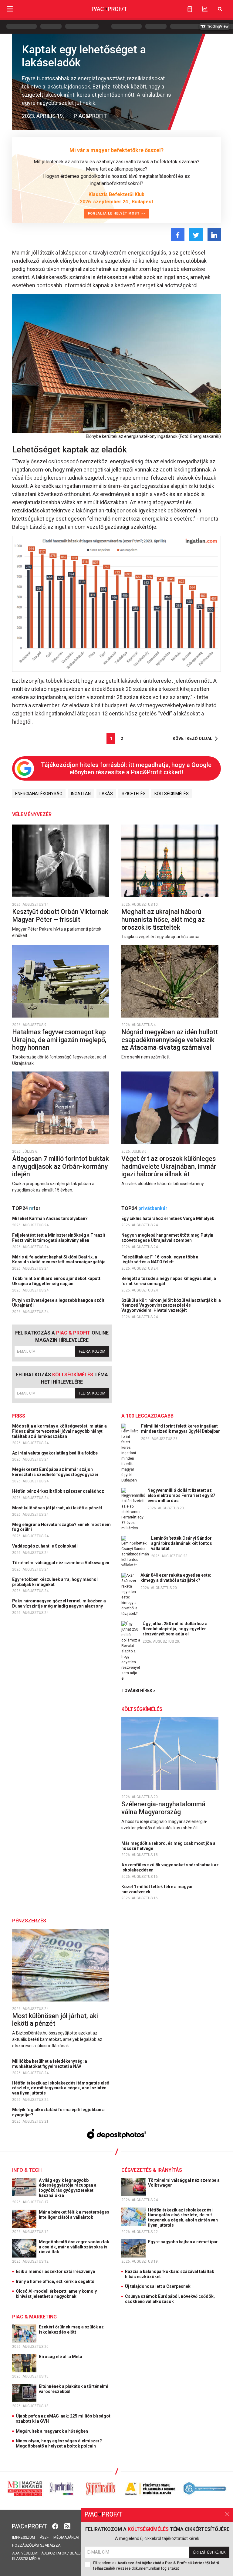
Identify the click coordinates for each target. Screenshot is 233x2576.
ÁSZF (44, 2538)
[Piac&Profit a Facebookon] (56, 2526)
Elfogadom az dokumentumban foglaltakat (156, 2566)
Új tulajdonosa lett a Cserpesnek (158, 2286)
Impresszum (24, 2538)
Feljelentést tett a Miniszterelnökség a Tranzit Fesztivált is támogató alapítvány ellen (59, 1238)
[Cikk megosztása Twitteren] (196, 235)
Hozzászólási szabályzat (37, 2545)
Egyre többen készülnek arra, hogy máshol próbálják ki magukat (55, 1582)
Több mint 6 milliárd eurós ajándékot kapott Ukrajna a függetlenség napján (56, 1281)
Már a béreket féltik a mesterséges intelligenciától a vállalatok (74, 2215)
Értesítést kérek (209, 2552)
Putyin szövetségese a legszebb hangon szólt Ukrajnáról (58, 1303)
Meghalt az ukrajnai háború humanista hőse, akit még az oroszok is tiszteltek (163, 919)
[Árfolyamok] (205, 9)
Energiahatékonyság (39, 794)
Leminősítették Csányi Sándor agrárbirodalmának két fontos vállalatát (182, 1543)
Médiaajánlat (67, 2538)
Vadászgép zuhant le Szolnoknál (45, 1546)
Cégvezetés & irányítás (152, 2170)
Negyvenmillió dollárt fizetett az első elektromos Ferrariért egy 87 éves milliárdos (181, 1495)
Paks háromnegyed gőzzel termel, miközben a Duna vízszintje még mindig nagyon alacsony (59, 1603)
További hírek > (138, 1691)
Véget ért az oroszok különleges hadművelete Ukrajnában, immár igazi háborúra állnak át (169, 1166)
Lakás (106, 794)
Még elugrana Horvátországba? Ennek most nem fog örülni (61, 1527)
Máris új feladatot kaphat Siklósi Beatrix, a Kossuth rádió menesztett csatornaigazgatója (59, 1260)
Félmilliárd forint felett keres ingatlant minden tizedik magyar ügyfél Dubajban (181, 1429)
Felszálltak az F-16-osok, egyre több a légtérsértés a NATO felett (160, 1260)
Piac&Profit (90, 116)
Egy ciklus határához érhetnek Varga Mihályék (168, 1218)
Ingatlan (81, 794)
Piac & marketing (34, 2317)
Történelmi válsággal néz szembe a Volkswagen (61, 1563)
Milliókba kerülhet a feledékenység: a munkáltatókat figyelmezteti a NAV (50, 2064)
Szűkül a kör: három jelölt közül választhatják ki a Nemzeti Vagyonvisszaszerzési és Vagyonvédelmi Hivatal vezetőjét (171, 1305)
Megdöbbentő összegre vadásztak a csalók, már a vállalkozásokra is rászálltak (74, 2247)
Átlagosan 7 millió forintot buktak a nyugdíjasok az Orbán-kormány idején (61, 1166)
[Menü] (10, 9)
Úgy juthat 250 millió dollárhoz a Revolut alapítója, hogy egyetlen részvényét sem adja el (175, 1629)
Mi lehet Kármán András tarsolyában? (50, 1218)
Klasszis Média (26, 2559)
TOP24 (26, 1208)
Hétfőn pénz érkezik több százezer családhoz (59, 1491)
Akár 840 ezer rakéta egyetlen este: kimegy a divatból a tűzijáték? (176, 1578)
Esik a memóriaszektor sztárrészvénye (55, 2271)
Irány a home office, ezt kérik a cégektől (56, 2281)
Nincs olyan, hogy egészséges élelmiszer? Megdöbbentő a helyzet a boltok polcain (59, 2443)
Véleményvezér (32, 814)
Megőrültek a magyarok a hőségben (52, 2431)
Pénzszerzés (29, 1921)
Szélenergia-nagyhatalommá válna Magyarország (163, 1808)
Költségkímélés (172, 794)
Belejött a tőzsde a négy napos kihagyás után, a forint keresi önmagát (169, 1281)
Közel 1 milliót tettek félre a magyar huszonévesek (157, 1889)
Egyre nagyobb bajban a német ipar (183, 2242)
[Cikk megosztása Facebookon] (178, 235)
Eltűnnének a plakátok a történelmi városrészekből (74, 2389)
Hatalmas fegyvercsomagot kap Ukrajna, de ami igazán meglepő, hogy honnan (59, 1040)
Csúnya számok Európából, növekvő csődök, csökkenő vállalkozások (170, 2299)
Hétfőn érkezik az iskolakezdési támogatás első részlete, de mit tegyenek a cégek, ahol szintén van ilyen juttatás (61, 2088)
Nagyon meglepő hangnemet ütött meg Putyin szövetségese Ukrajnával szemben (167, 1238)
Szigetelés (134, 794)
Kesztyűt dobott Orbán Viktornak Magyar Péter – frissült (60, 916)
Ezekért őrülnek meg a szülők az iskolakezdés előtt (71, 2329)
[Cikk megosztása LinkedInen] (214, 235)
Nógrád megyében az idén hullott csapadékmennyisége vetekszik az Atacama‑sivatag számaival (170, 1040)
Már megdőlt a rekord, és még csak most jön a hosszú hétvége (168, 1846)
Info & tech (27, 2170)
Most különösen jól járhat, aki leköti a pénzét (58, 1508)
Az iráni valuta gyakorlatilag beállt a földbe (55, 1453)
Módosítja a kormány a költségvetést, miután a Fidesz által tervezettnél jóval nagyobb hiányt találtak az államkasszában (59, 1431)
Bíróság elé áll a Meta (61, 2357)
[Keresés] (220, 9)
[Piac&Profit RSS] (67, 2526)
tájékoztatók (53, 2553)
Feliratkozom (92, 1351)
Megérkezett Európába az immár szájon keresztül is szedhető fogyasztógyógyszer (56, 1472)
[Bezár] (227, 2514)
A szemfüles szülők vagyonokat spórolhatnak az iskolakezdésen (170, 1867)
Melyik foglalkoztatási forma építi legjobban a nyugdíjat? (58, 2112)
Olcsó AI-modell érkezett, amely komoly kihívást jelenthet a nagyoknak (56, 2294)
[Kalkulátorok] (190, 9)
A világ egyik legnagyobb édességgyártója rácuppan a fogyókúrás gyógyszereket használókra (68, 2188)
